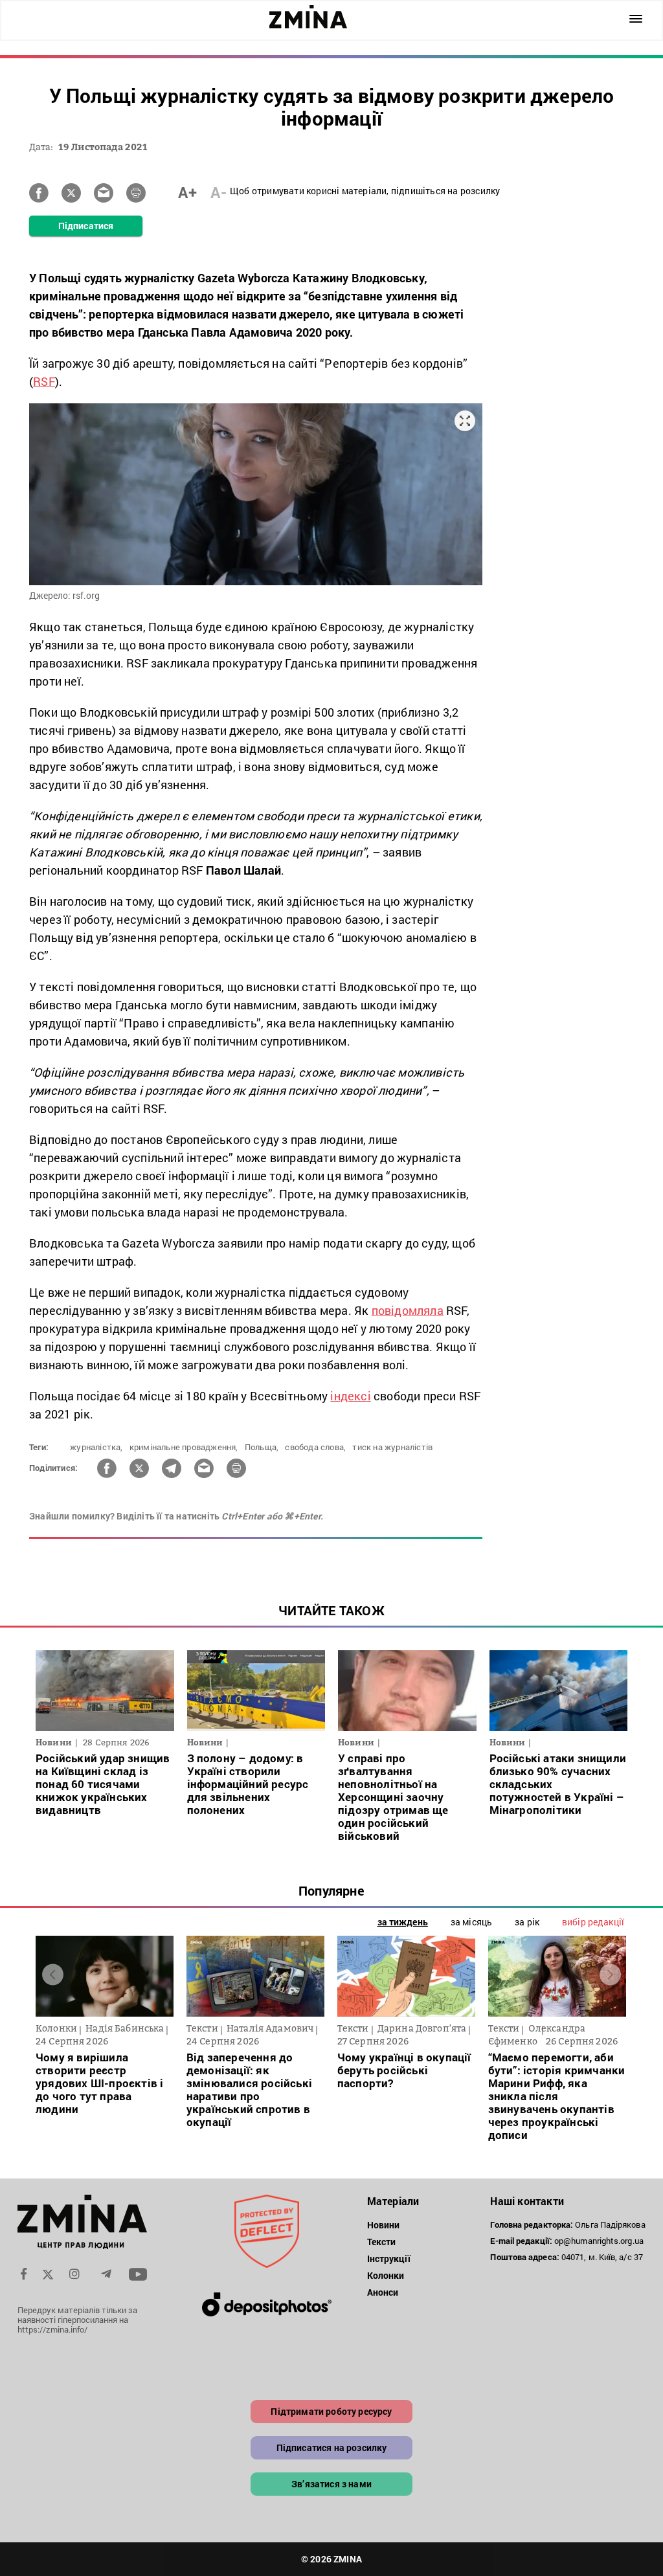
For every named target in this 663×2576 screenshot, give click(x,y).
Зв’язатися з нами (331, 2484)
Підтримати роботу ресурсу (331, 2411)
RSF (44, 381)
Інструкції (389, 2258)
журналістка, (96, 1447)
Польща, (262, 1447)
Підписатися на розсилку (332, 2447)
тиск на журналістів (392, 1447)
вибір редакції (593, 1922)
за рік (527, 1922)
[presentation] (53, 1975)
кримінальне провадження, (184, 1447)
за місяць (471, 1922)
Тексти (382, 2242)
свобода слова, (315, 1447)
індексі (350, 1396)
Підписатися (86, 226)
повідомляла (408, 1310)
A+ (187, 192)
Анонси (383, 2292)
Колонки (386, 2275)
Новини (384, 2225)
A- (219, 192)
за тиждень (403, 1922)
